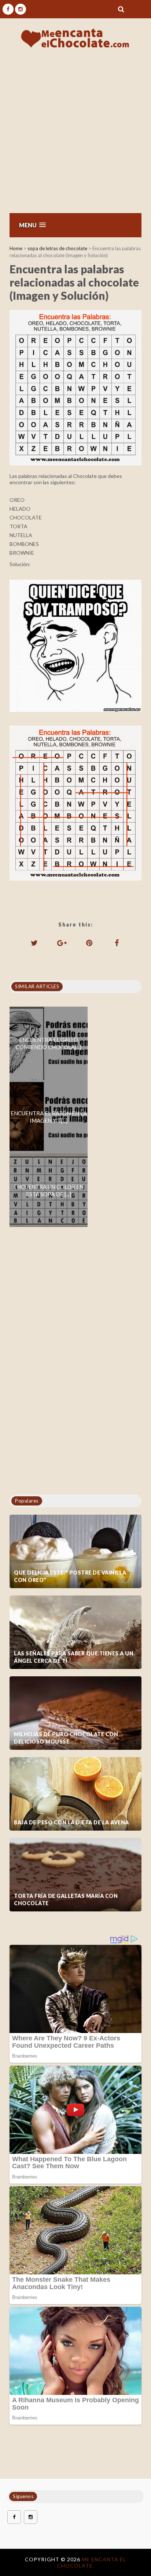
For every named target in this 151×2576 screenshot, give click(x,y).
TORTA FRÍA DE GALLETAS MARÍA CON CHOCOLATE (66, 1899)
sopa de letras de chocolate (57, 248)
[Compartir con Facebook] (117, 943)
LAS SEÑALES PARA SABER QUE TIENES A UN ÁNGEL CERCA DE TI (74, 1657)
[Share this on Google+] (62, 943)
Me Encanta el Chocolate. (92, 2562)
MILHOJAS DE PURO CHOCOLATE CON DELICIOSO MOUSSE (66, 1738)
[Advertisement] (75, 133)
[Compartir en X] (34, 943)
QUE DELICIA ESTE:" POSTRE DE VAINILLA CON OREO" (70, 1576)
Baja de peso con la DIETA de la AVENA (71, 1822)
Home (16, 248)
